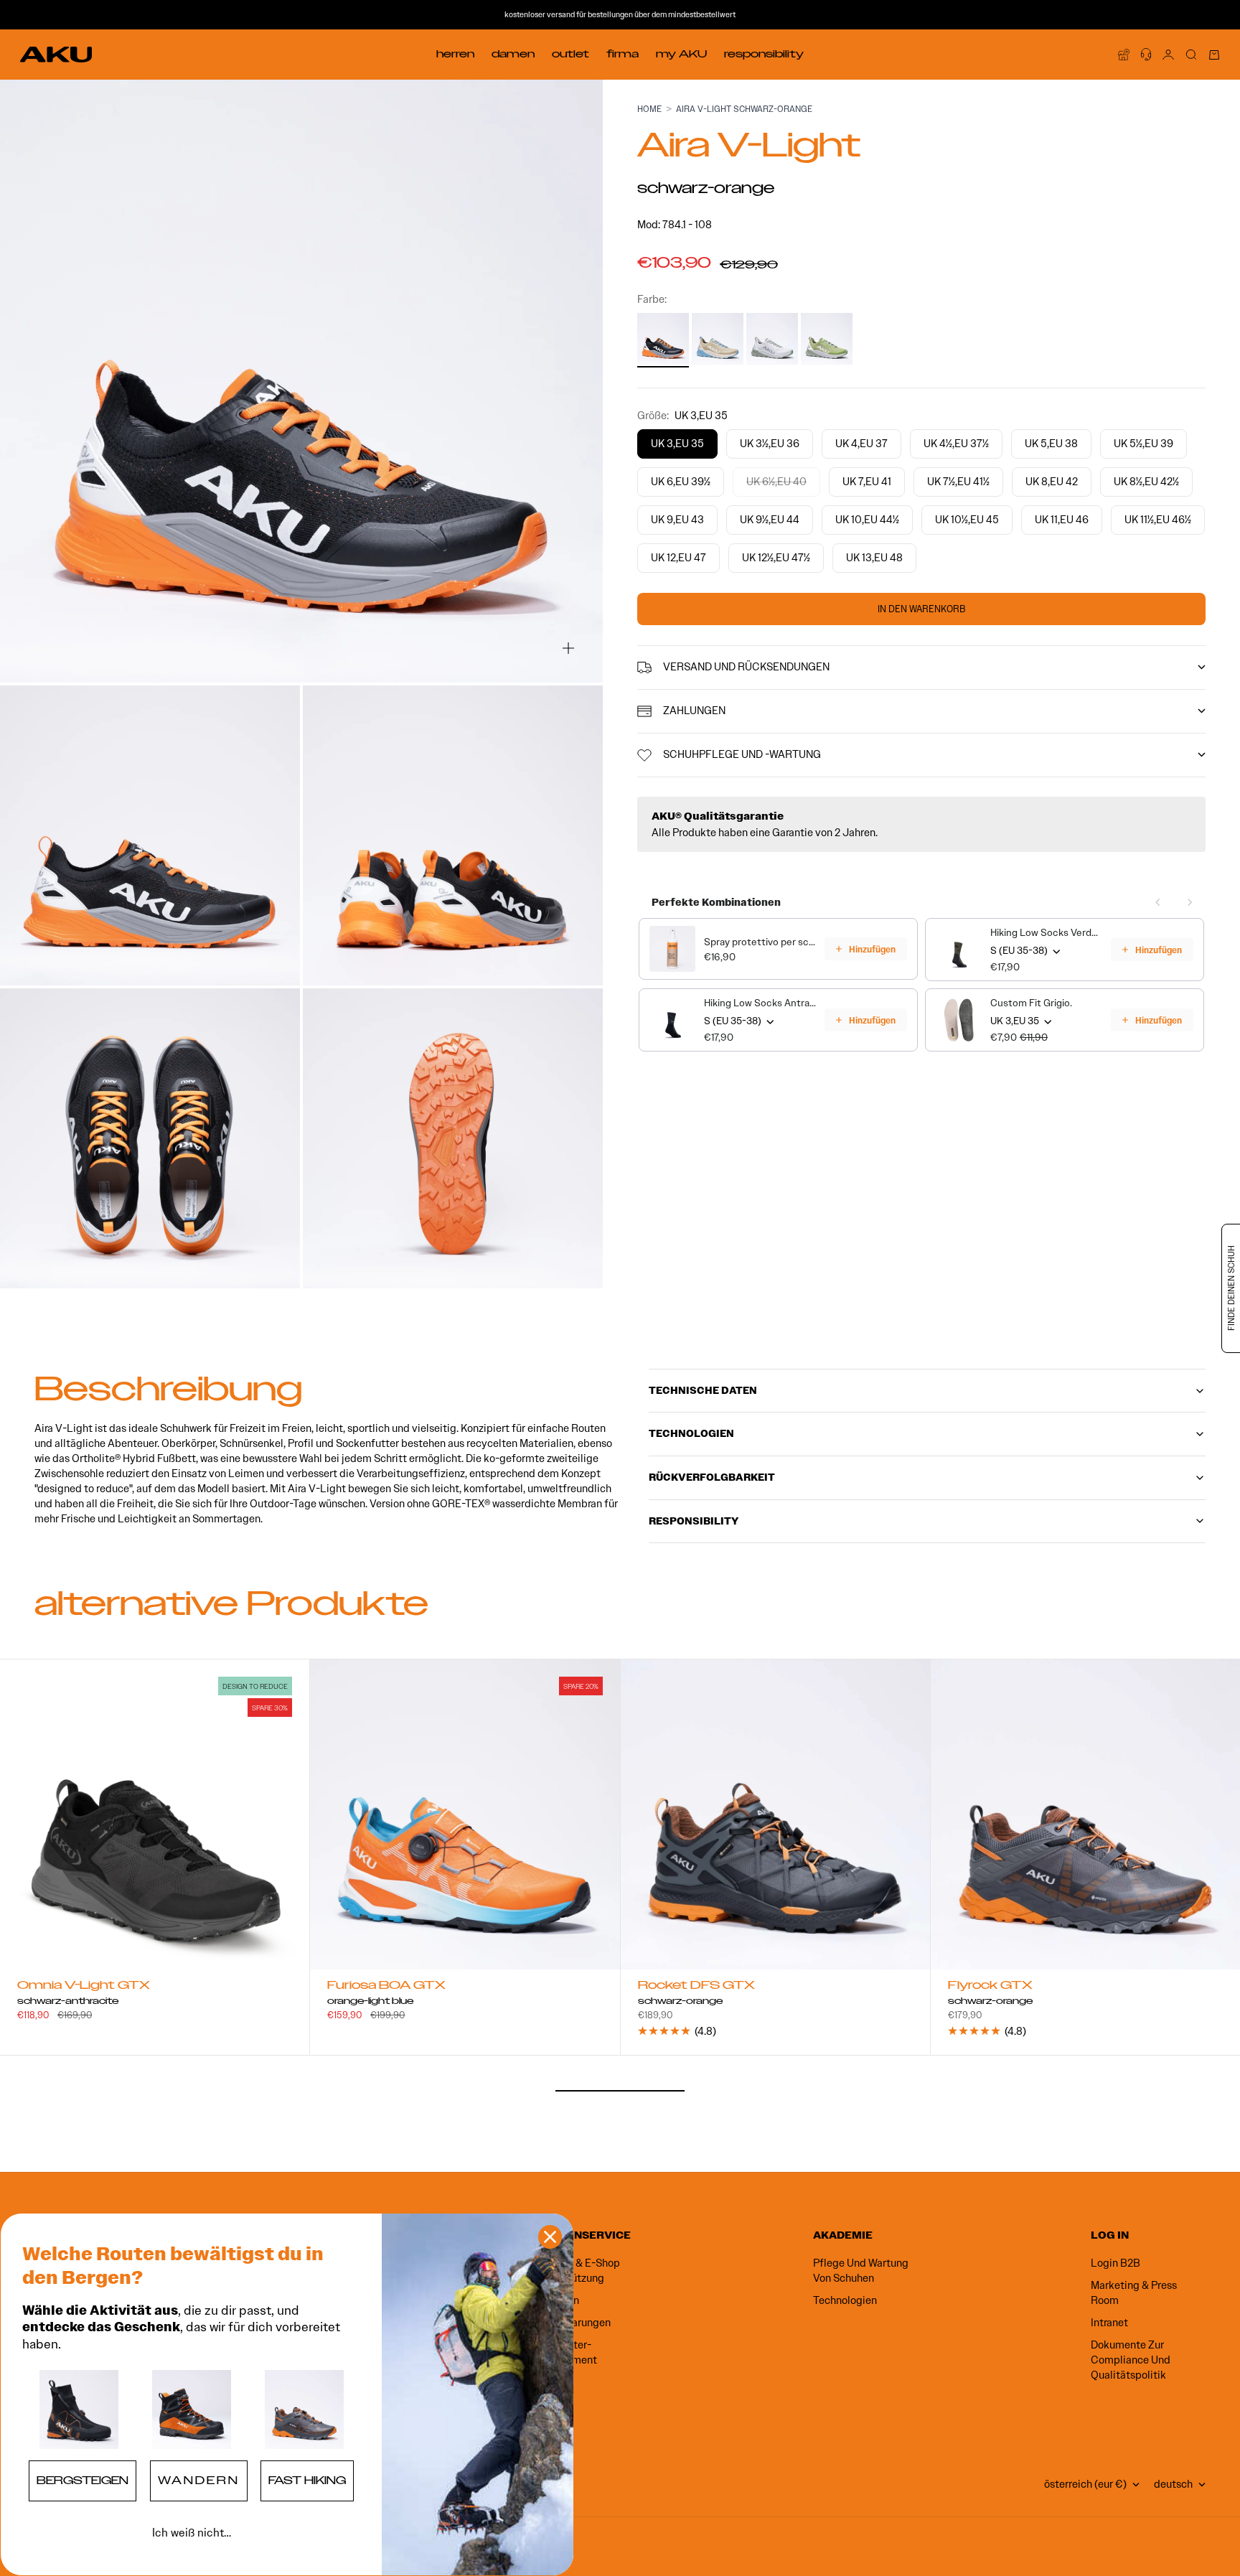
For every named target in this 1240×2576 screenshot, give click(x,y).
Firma (623, 54)
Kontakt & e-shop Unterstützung (578, 2271)
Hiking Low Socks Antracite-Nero (760, 1003)
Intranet (1109, 2323)
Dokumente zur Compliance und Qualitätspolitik (1131, 2360)
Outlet (570, 54)
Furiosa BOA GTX (386, 1987)
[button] (79, 2409)
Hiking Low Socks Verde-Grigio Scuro (1046, 933)
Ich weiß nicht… (192, 2533)
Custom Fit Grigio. (1031, 1003)
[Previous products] (1158, 902)
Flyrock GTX (990, 1987)
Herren (455, 54)
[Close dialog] (550, 2237)
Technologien (845, 2300)
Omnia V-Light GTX (84, 1987)
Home (649, 109)
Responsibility (764, 54)
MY (681, 54)
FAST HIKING (307, 2481)
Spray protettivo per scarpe (760, 942)
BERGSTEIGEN (83, 2481)
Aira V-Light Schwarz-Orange (744, 109)
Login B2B (1115, 2263)
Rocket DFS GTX (696, 1987)
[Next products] (1190, 902)
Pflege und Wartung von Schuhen (861, 2271)
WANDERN (199, 2481)
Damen (513, 54)
